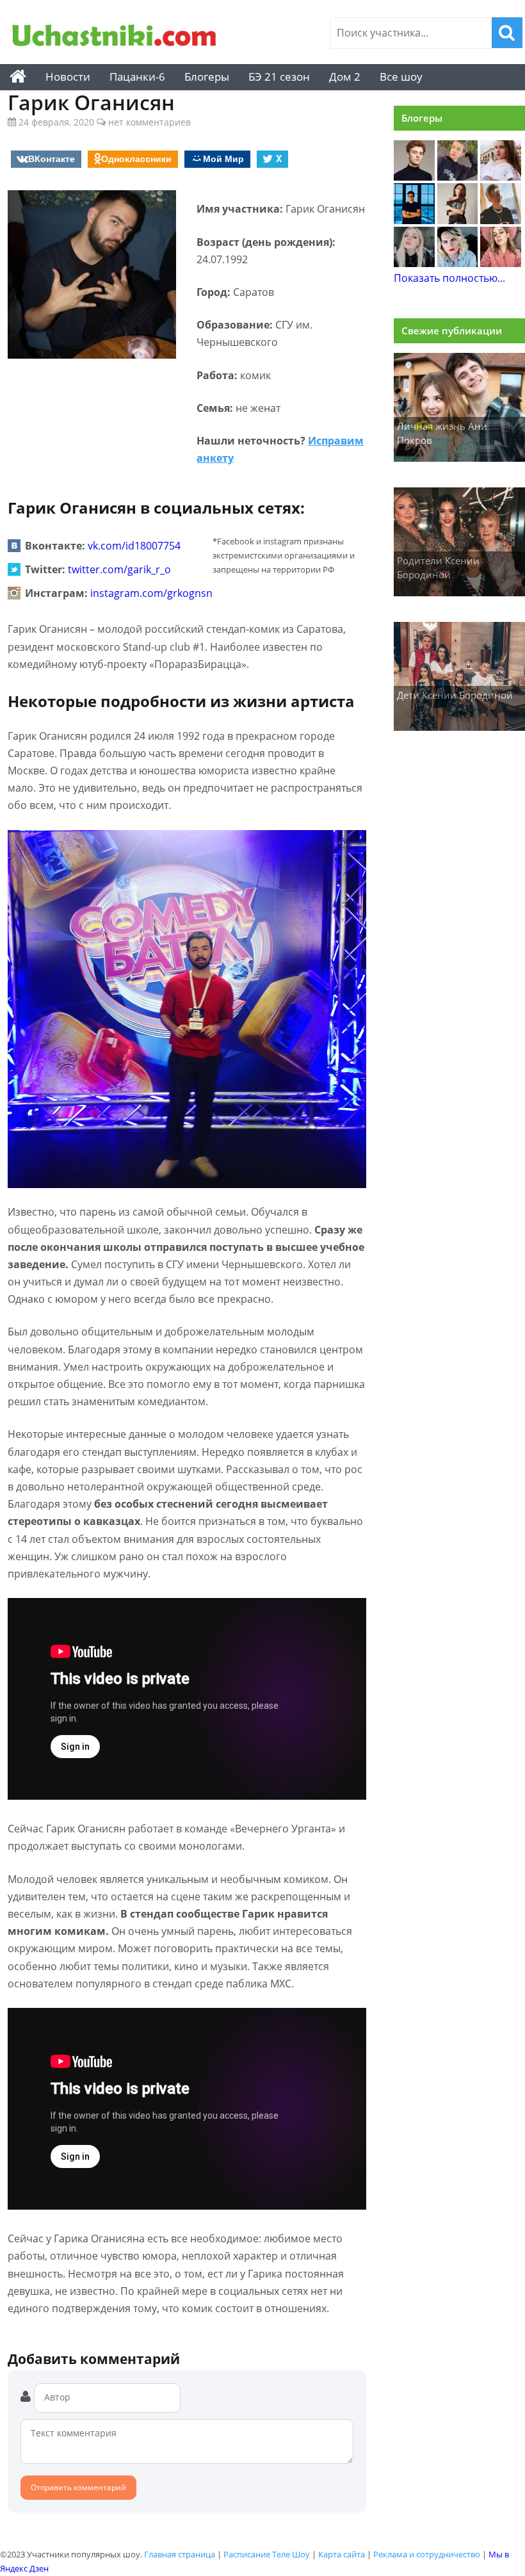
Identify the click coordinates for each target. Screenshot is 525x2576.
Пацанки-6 (137, 77)
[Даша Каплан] (414, 263)
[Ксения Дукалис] (501, 263)
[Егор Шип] (501, 220)
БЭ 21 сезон (279, 77)
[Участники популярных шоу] (115, 37)
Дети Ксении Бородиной (455, 695)
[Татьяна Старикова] (458, 220)
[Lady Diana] (458, 177)
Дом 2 (345, 77)
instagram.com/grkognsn (151, 593)
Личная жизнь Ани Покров (442, 433)
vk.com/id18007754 (134, 546)
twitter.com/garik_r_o (119, 569)
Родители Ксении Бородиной (438, 568)
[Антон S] (458, 263)
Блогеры (207, 77)
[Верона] (501, 177)
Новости (68, 77)
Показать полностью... (449, 278)
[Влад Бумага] (414, 177)
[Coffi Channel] (414, 220)
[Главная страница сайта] (18, 77)
